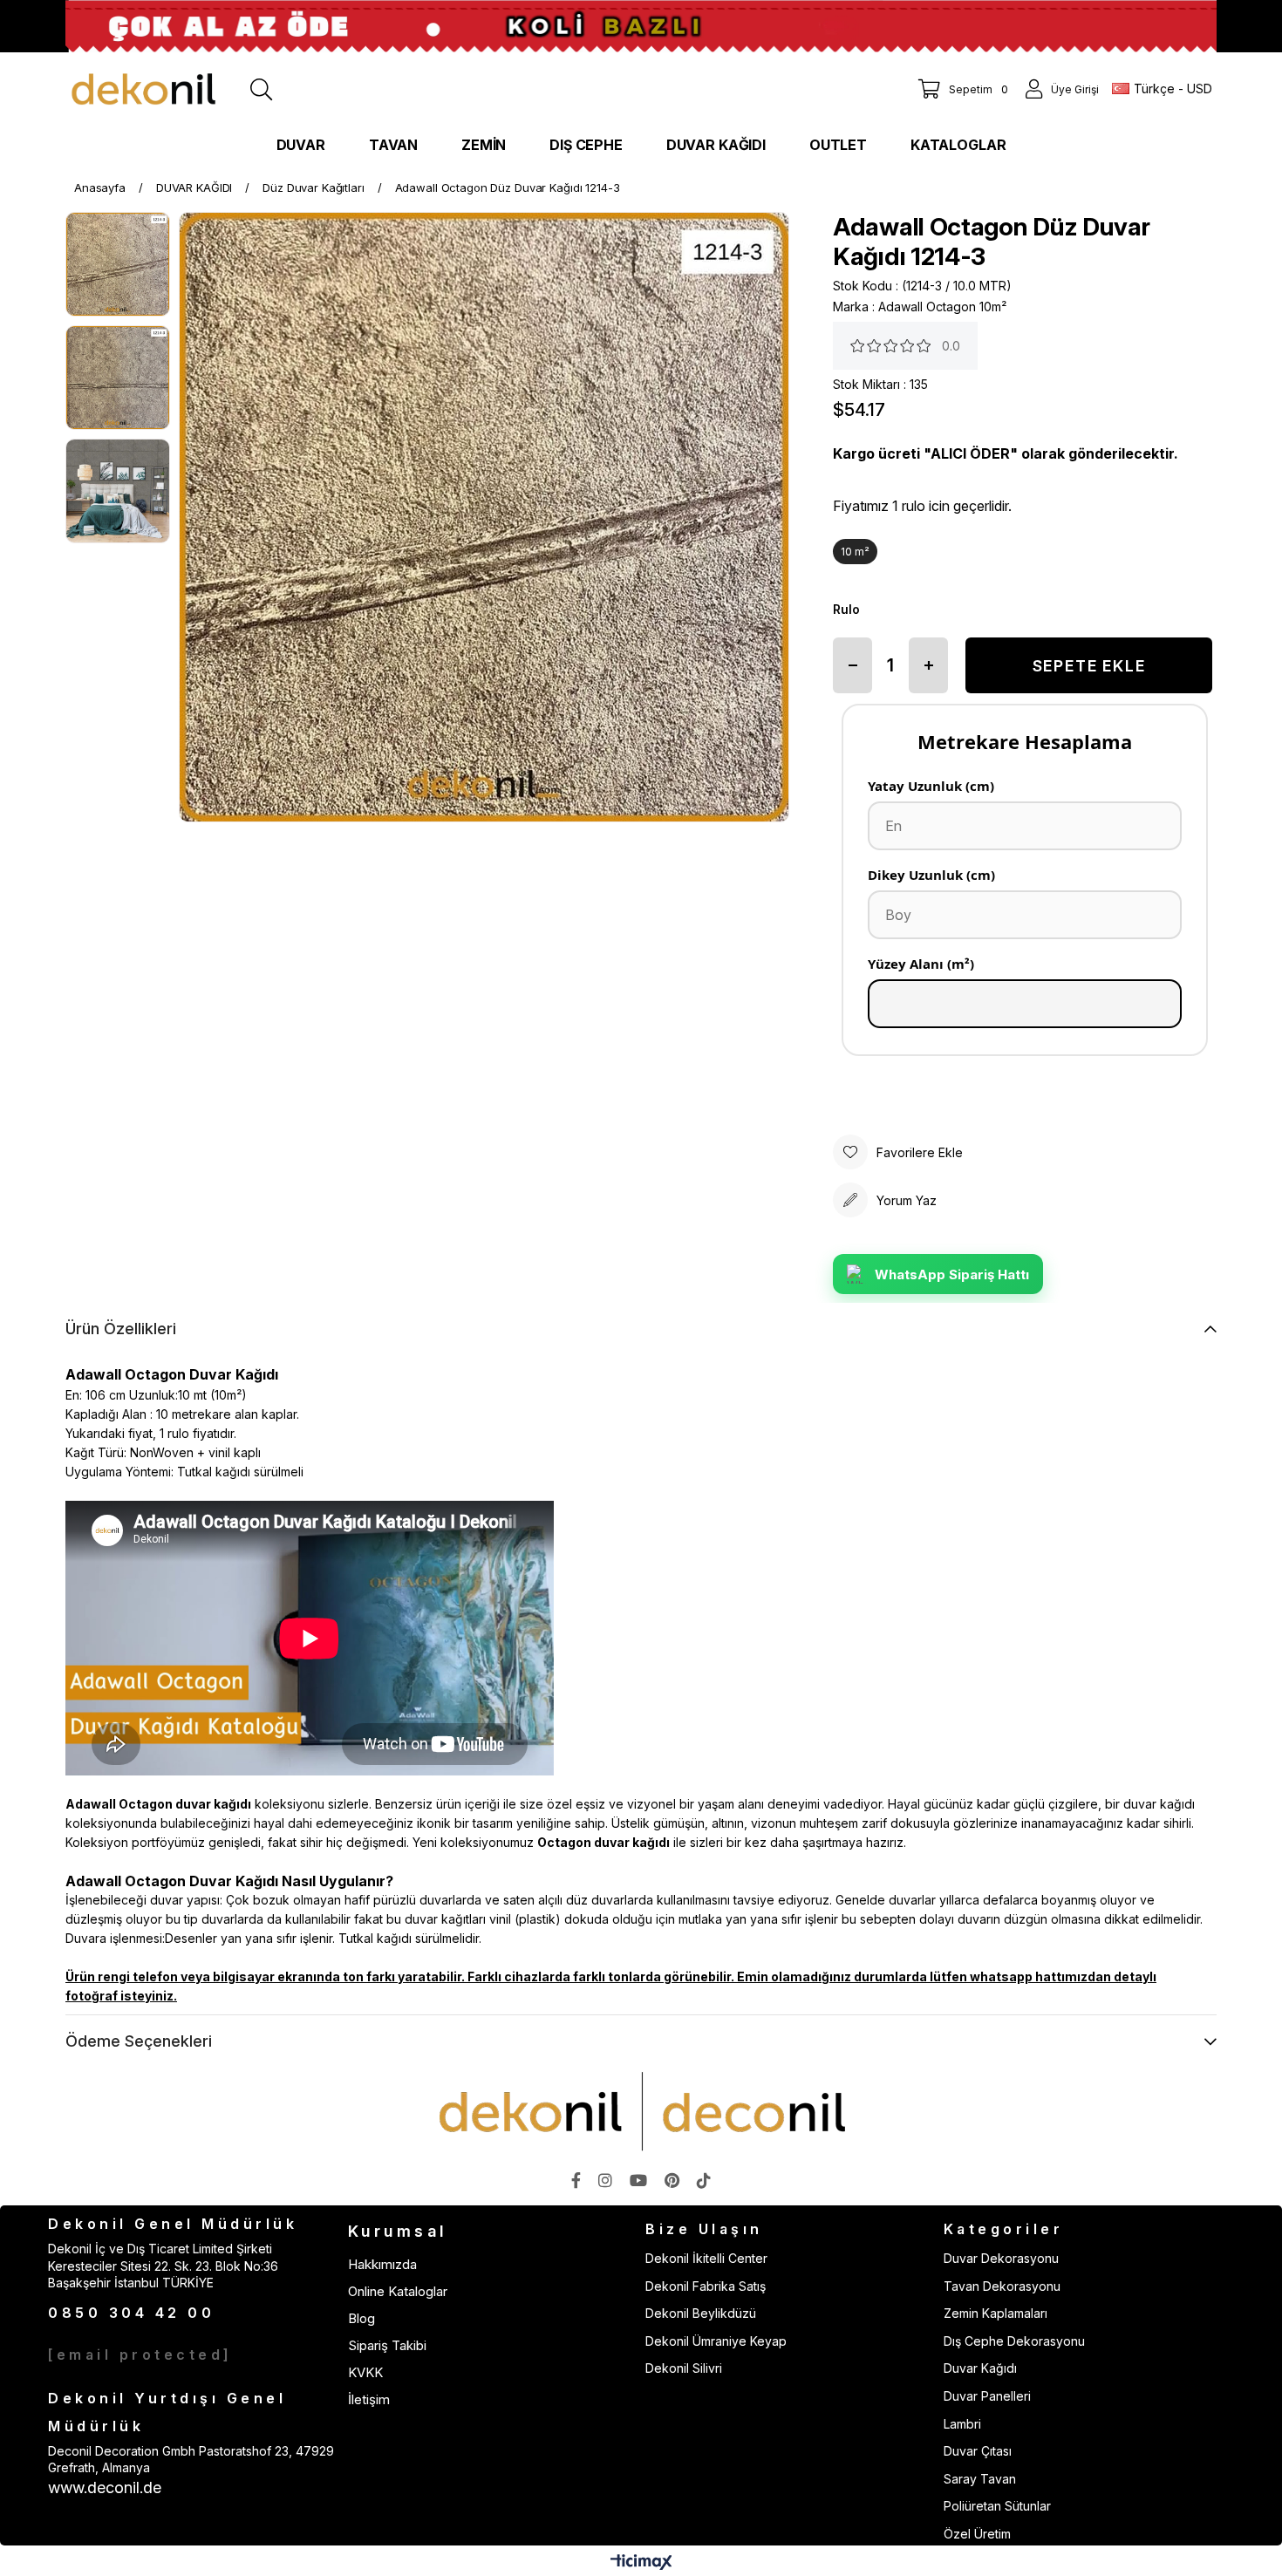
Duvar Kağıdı (980, 2368)
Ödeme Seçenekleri (139, 2041)
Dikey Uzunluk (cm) (931, 875)
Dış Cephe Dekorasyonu (1014, 2341)
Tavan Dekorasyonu (1002, 2286)
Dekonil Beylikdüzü (701, 2313)
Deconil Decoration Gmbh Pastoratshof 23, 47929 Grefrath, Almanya (191, 2460)
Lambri (962, 2424)
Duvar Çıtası (978, 2451)
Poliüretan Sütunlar (997, 2506)
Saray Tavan (980, 2479)
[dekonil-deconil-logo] (641, 2111)
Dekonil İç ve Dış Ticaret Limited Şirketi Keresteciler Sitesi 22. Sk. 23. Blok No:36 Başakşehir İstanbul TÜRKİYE (163, 2266)
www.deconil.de (105, 2487)
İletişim (369, 2399)
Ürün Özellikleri (121, 1329)
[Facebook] (576, 2180)
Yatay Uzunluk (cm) (931, 786)
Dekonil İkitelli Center (706, 2258)
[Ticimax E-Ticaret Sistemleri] (641, 2563)
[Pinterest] (672, 2180)
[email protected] (140, 2355)
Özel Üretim (977, 2534)
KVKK (365, 2372)
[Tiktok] (704, 2180)
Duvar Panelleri (987, 2396)
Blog (361, 2318)
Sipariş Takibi (387, 2345)
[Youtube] (638, 2180)
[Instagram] (605, 2180)
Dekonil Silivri (684, 2368)
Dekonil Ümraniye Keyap (716, 2341)
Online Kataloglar (398, 2291)
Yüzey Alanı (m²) (921, 964)
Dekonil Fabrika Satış (706, 2286)
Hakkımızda (382, 2264)
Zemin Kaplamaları (996, 2313)
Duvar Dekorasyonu (1001, 2258)
